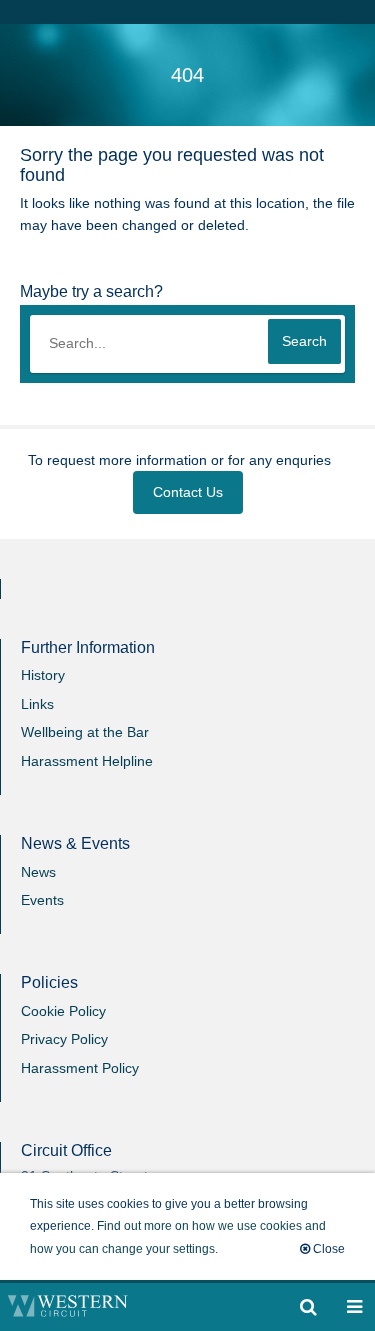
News (38, 872)
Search (304, 341)
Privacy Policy (64, 1039)
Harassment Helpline (87, 761)
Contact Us (188, 492)
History (43, 675)
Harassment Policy (80, 1068)
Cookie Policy (63, 1011)
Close (327, 1249)
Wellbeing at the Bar (85, 732)
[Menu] (308, 1307)
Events (42, 900)
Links (37, 704)
